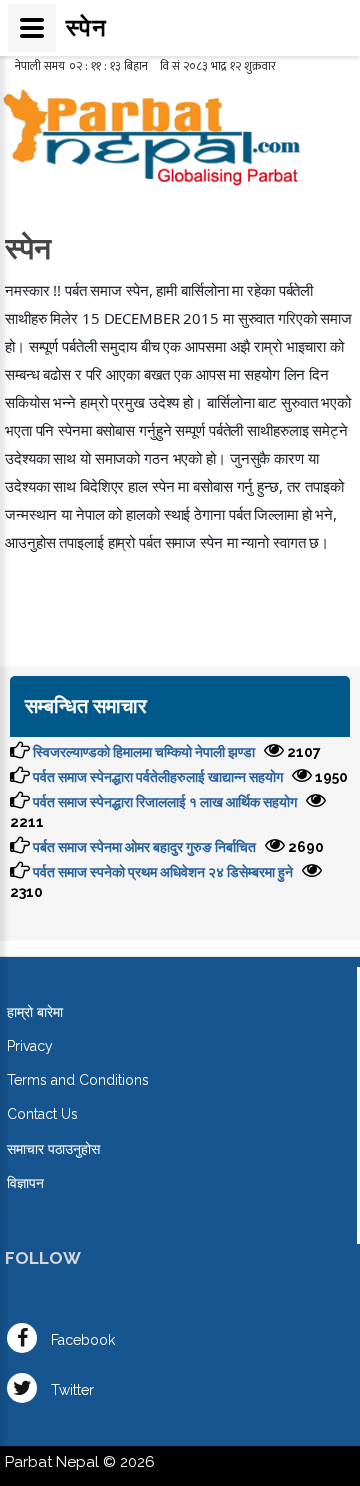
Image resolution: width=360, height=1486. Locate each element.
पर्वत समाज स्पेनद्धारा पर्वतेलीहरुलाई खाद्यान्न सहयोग (158, 777)
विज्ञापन (25, 1183)
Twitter (70, 1390)
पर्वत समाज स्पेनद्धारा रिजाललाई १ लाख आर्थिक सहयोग (165, 802)
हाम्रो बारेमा (35, 1012)
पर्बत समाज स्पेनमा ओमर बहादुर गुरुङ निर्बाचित (144, 847)
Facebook (81, 1340)
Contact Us (42, 1114)
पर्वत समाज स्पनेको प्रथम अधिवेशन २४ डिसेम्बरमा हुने (163, 872)
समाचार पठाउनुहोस (53, 1149)
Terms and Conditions (78, 1080)
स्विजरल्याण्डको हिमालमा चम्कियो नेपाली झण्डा (144, 752)
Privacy (30, 1046)
